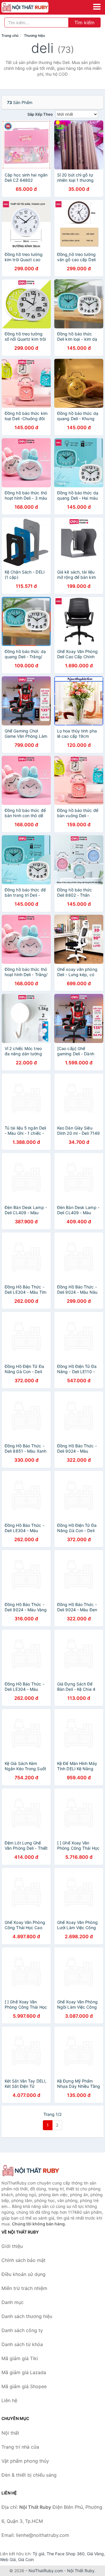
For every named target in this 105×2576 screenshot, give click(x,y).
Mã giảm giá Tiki (20, 2358)
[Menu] (97, 7)
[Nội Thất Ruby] (31, 2171)
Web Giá (8, 2559)
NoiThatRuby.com (46, 2571)
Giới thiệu (12, 2246)
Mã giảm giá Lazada (24, 2372)
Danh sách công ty (22, 2330)
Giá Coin (26, 2559)
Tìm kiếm (84, 22)
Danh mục (13, 2302)
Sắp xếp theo (40, 114)
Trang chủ (10, 35)
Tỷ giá (38, 2554)
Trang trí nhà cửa (20, 2447)
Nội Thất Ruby (81, 2571)
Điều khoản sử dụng (23, 2274)
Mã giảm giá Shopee (24, 2386)
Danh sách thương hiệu (27, 2316)
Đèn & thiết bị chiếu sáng (29, 2475)
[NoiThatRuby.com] (34, 7)
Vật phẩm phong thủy (25, 2461)
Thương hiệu (34, 35)
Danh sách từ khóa (22, 2344)
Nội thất (10, 2433)
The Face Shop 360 (66, 2554)
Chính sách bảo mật (23, 2260)
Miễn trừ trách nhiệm (24, 2288)
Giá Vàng (95, 2554)
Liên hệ (9, 2400)
